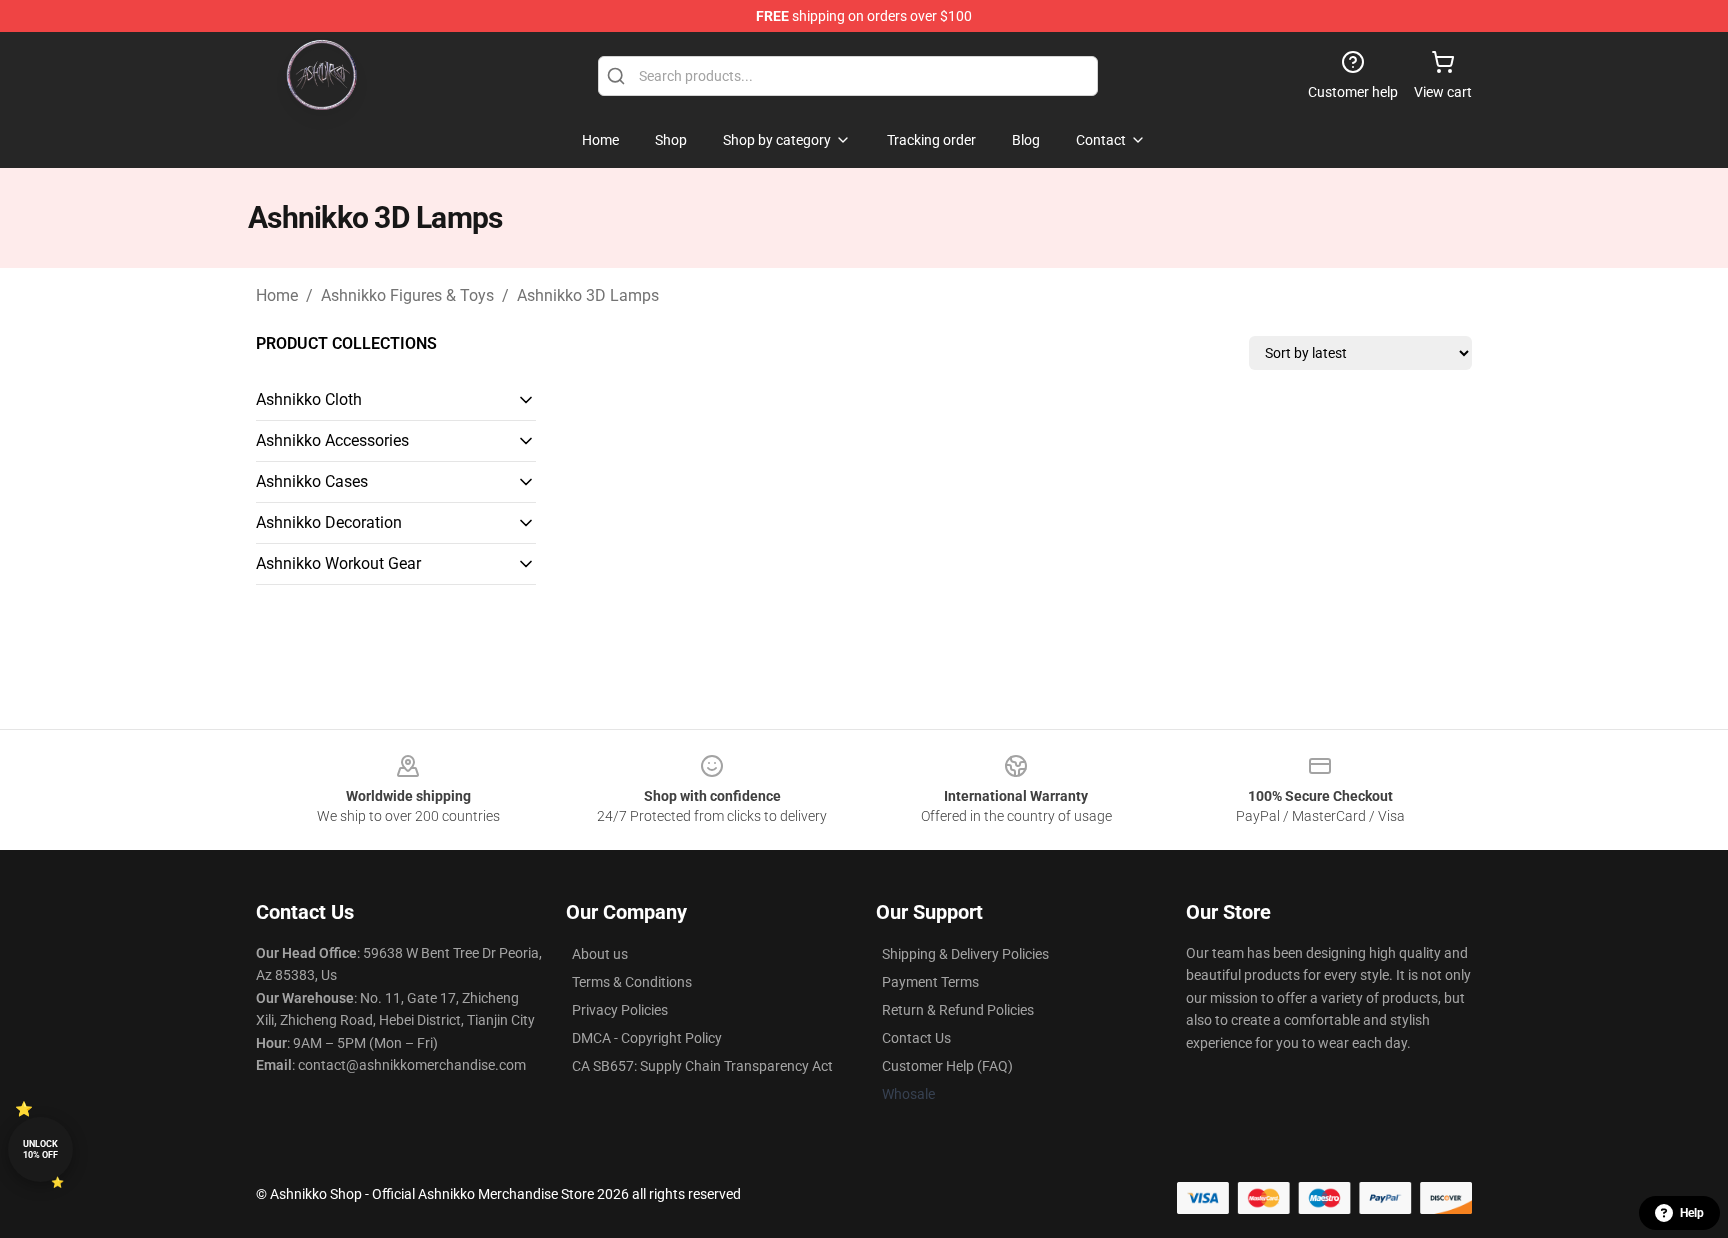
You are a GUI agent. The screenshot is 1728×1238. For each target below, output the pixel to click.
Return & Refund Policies (958, 1010)
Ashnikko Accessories (332, 440)
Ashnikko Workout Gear (338, 563)
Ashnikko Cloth (309, 399)
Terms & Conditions (632, 982)
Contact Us (916, 1038)
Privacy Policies (620, 1010)
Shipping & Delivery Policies (965, 954)
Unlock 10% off (40, 1149)
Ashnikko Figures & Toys (407, 295)
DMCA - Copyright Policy (647, 1038)
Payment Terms (930, 982)
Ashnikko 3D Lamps (588, 295)
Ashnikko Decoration (329, 522)
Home (277, 295)
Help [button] (1692, 1213)
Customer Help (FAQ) (947, 1066)
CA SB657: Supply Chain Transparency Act (702, 1066)
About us (600, 954)
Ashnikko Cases (312, 481)
